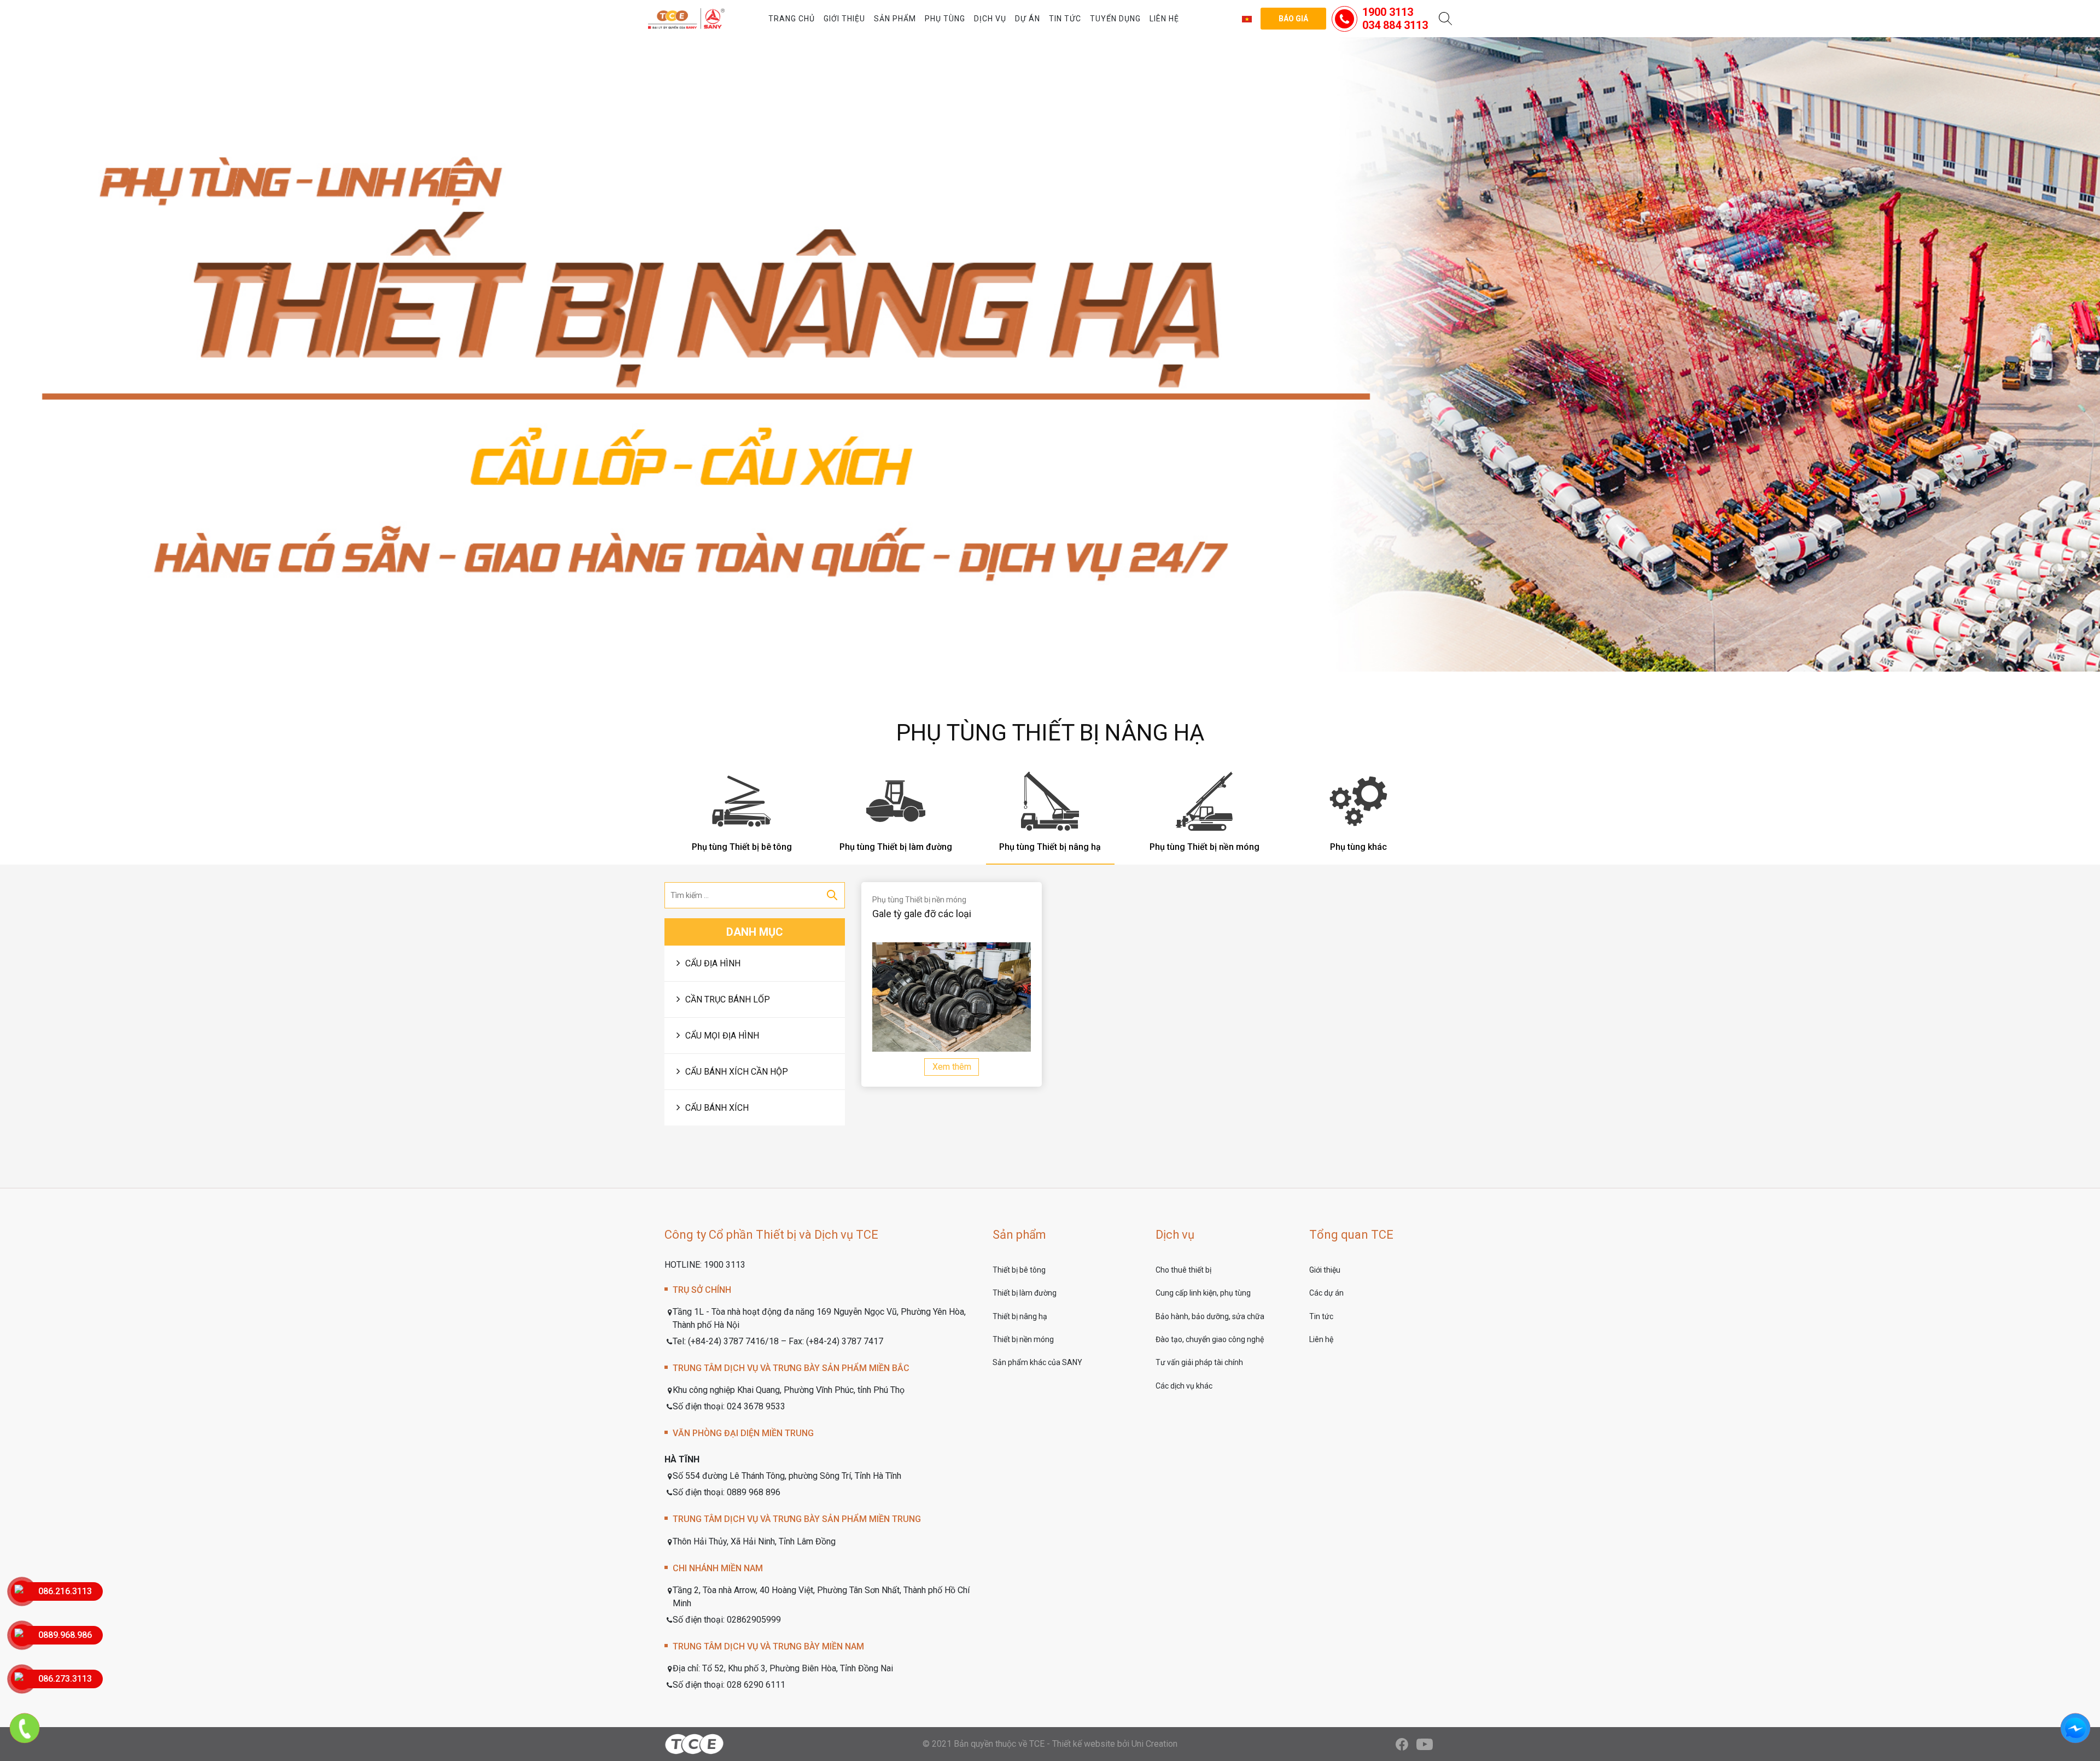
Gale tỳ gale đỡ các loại (922, 914)
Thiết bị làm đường (1025, 1293)
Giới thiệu (844, 19)
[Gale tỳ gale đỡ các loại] (952, 997)
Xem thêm (952, 1067)
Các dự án (1326, 1293)
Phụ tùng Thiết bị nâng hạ (1050, 847)
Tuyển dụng (1115, 19)
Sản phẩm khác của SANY (1037, 1362)
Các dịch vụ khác (1184, 1386)
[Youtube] (1425, 1744)
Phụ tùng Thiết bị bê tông (742, 847)
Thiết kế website (1084, 1744)
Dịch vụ (990, 19)
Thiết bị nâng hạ (1020, 1316)
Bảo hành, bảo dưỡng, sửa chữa (1210, 1316)
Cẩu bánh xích (717, 1108)
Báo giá (1293, 19)
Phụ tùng (945, 19)
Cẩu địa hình (713, 963)
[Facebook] (1402, 1744)
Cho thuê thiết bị (1183, 1270)
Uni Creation (1154, 1744)
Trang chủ (792, 19)
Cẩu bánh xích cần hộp (737, 1072)
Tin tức (1065, 19)
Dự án (1028, 19)
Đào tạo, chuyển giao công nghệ (1210, 1339)
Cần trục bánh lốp (728, 999)
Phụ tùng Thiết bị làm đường (896, 847)
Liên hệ (1164, 19)
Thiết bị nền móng (1023, 1339)
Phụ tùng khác (1358, 847)
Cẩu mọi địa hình (722, 1036)
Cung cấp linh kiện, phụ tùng (1203, 1293)
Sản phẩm (895, 19)
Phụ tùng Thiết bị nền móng (1204, 847)
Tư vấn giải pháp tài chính (1199, 1362)
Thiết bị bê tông (1019, 1270)
